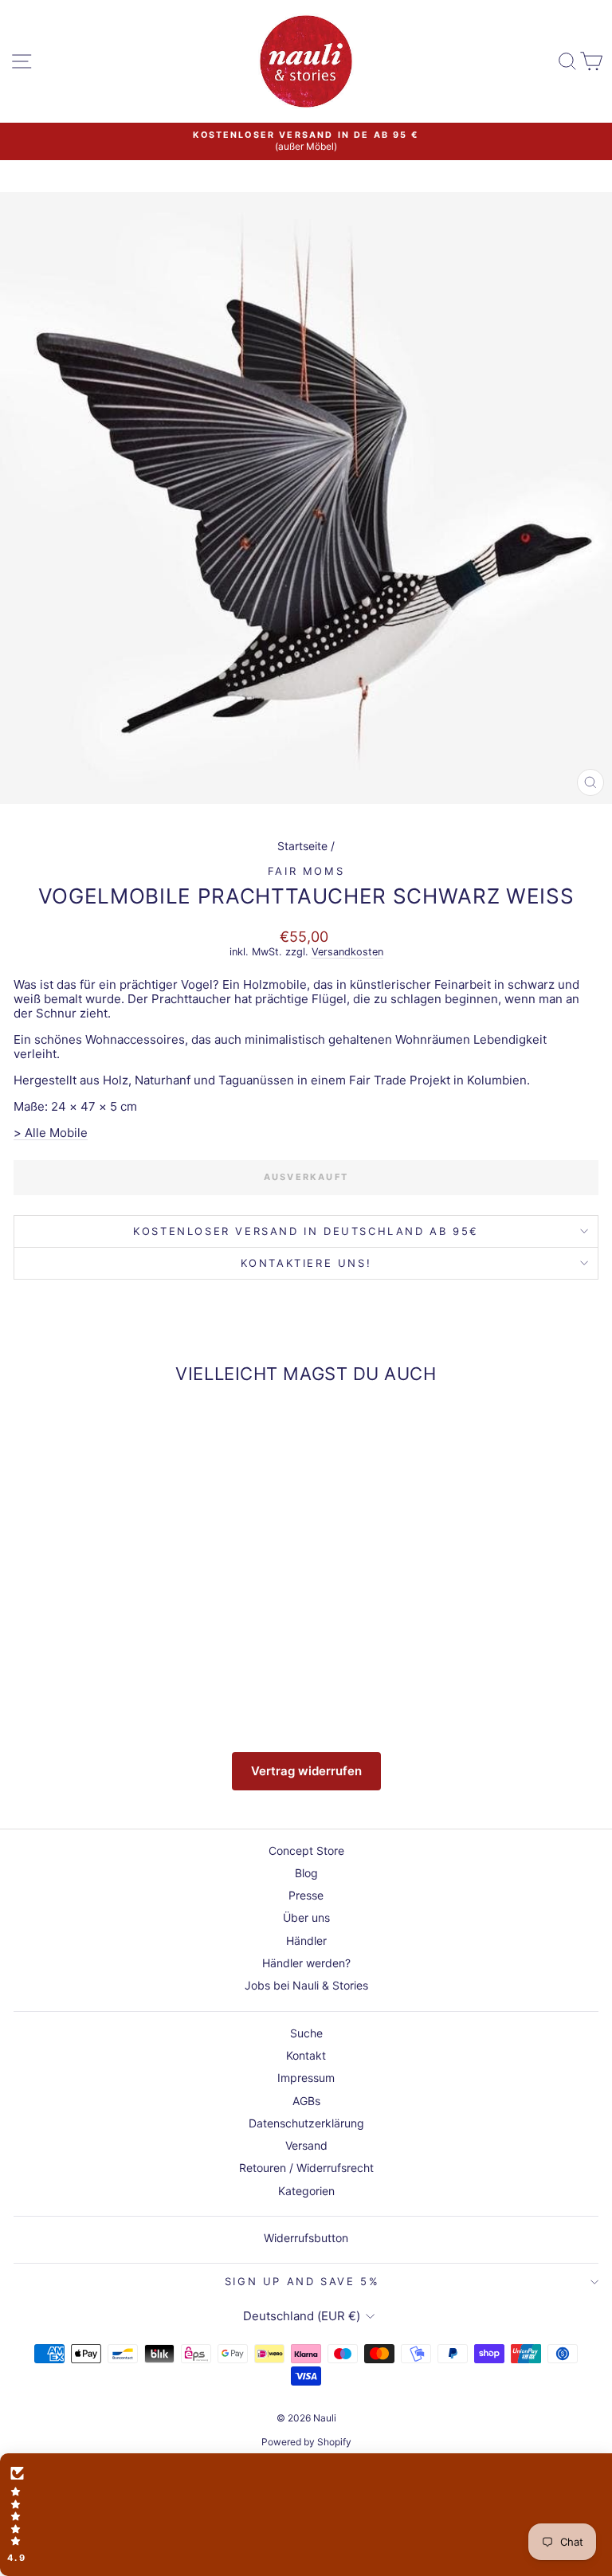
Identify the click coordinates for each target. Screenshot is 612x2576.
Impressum (306, 2078)
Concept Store (306, 1851)
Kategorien (306, 2191)
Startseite (302, 846)
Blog (306, 1873)
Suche (306, 2033)
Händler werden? (306, 1963)
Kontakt (306, 2055)
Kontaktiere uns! (306, 1263)
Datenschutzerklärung (306, 2123)
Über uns (306, 1917)
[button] (306, 2515)
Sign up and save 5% (302, 2281)
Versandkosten (347, 952)
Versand (306, 2145)
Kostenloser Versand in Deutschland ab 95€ (306, 1231)
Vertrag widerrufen (306, 1771)
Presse (306, 1895)
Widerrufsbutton (306, 2238)
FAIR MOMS (306, 871)
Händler (306, 1941)
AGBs (306, 2101)
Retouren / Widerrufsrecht (306, 2168)
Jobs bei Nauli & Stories (306, 1985)
